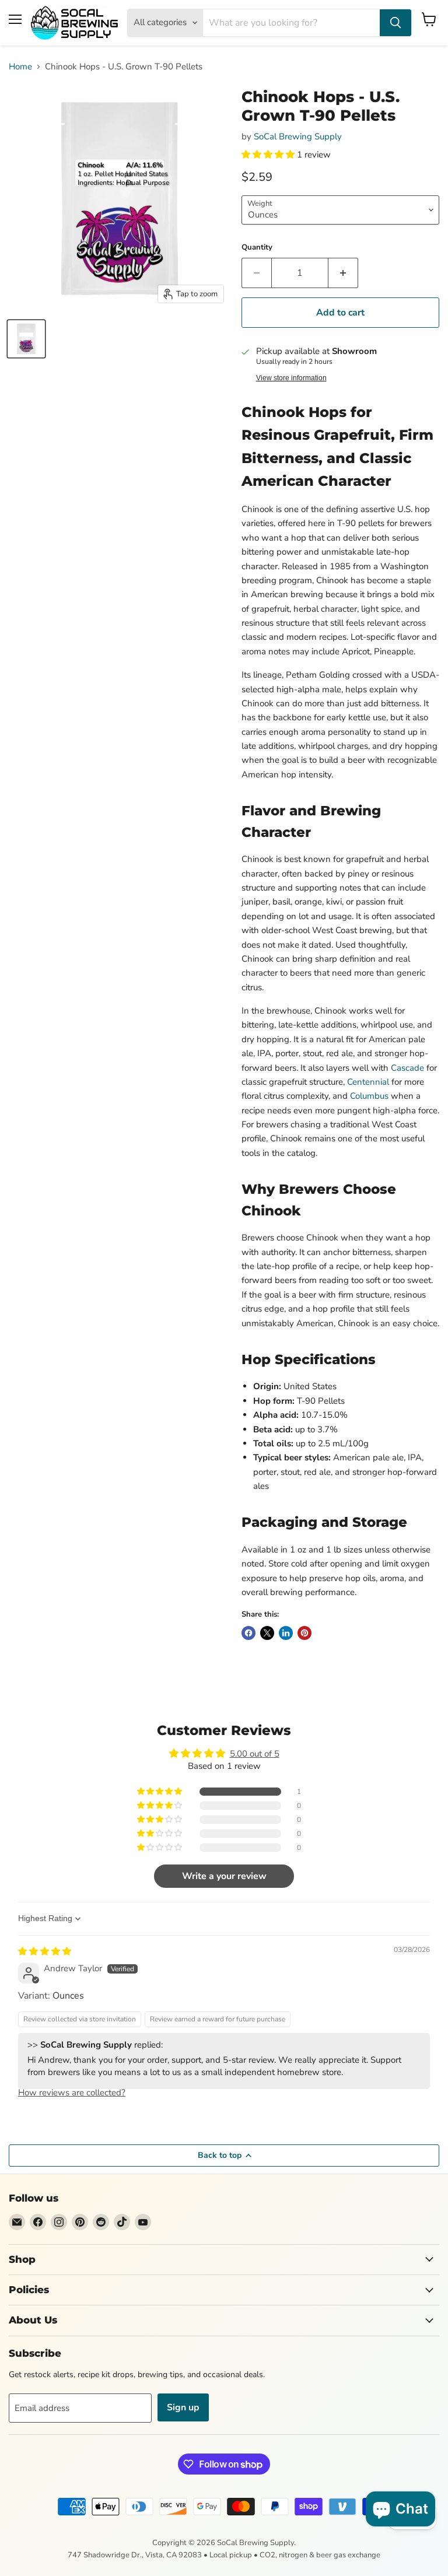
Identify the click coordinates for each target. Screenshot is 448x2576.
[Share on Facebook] (249, 1633)
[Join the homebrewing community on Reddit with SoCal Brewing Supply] (101, 2222)
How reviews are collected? (72, 2093)
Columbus (369, 1096)
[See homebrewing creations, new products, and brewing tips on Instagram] (59, 2222)
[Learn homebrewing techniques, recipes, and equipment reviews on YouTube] (143, 2222)
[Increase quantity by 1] (343, 273)
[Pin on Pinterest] (304, 1633)
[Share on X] (267, 1633)
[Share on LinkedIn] (286, 1633)
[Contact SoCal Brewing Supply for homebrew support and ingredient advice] (17, 2222)
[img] (45, 1951)
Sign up (183, 2407)
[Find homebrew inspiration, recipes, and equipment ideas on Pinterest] (80, 2222)
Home (20, 67)
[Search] (395, 23)
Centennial (368, 1082)
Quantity (257, 248)
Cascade (407, 1068)
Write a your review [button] (224, 1876)
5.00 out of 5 (255, 1754)
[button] (269, 155)
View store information (291, 378)
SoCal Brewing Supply (298, 136)
